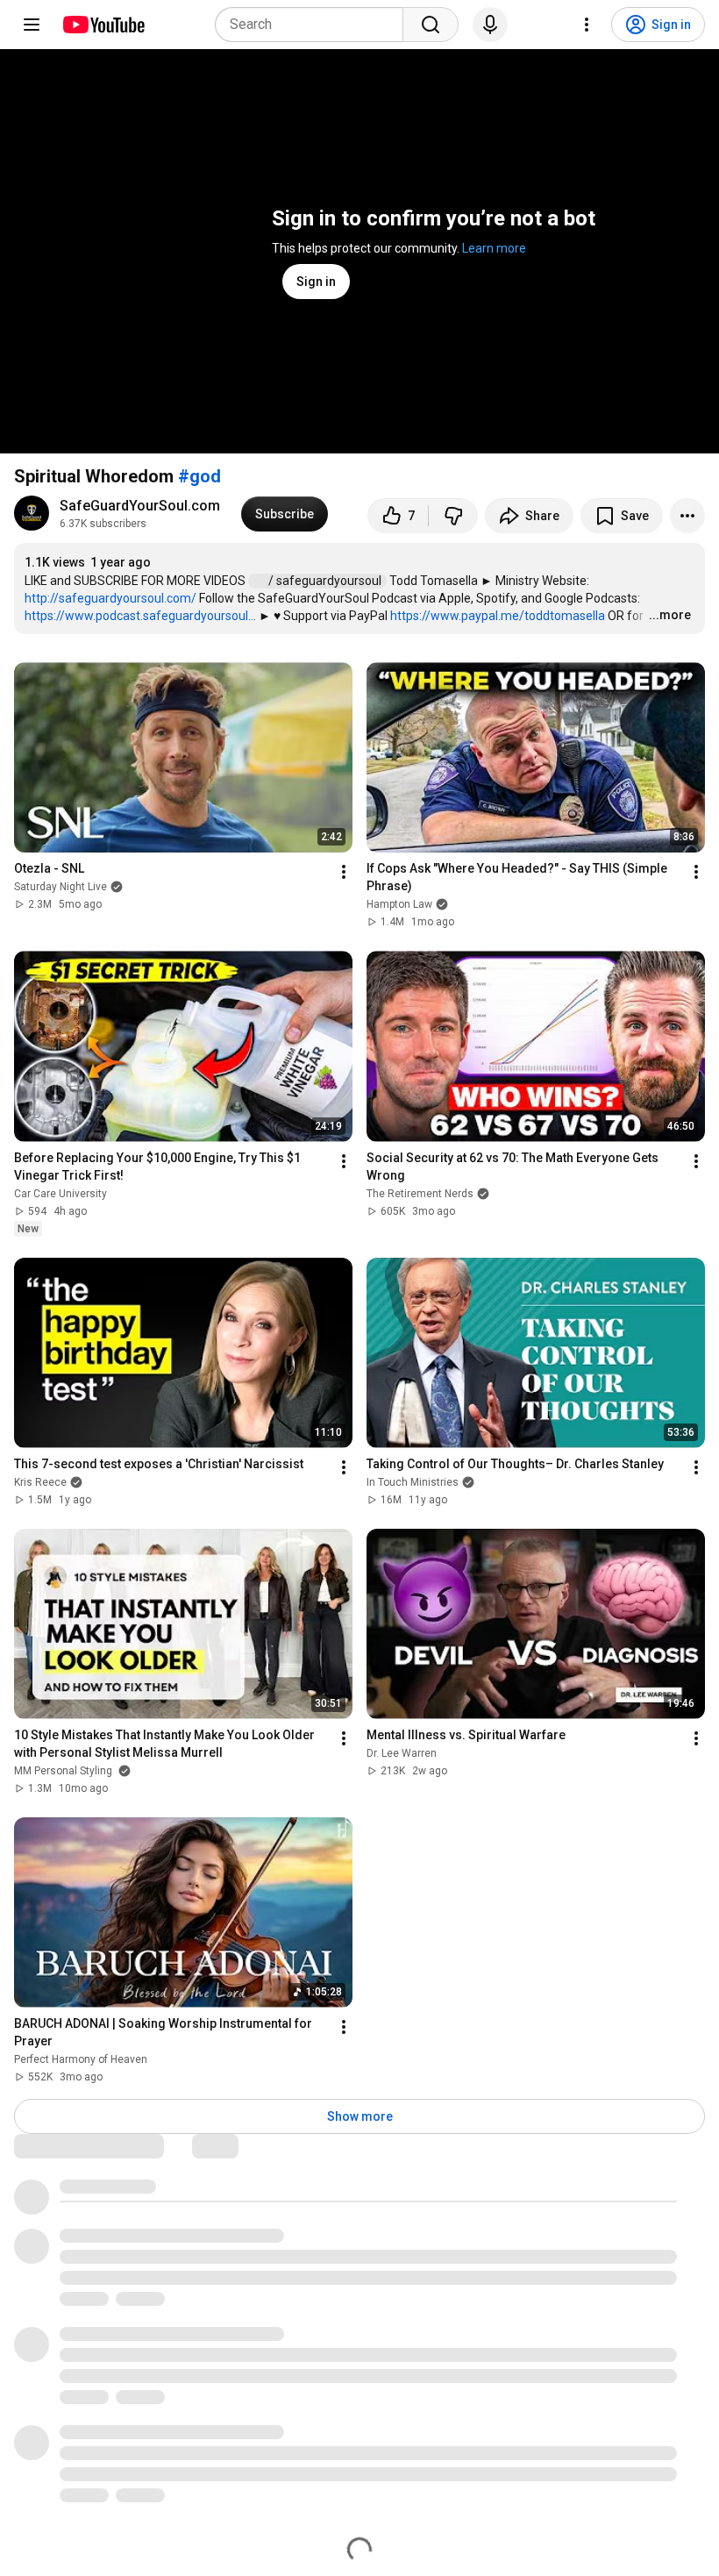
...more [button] (670, 615)
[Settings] (587, 25)
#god (199, 476)
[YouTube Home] (103, 25)
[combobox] (314, 25)
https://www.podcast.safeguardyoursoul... (140, 616)
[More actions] (687, 516)
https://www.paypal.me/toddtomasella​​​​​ (498, 616)
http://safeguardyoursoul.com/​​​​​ (110, 598)
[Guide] (32, 25)
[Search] (431, 25)
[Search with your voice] (490, 25)
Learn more (494, 248)
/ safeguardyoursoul (326, 581)
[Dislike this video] (453, 516)
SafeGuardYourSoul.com (140, 506)
